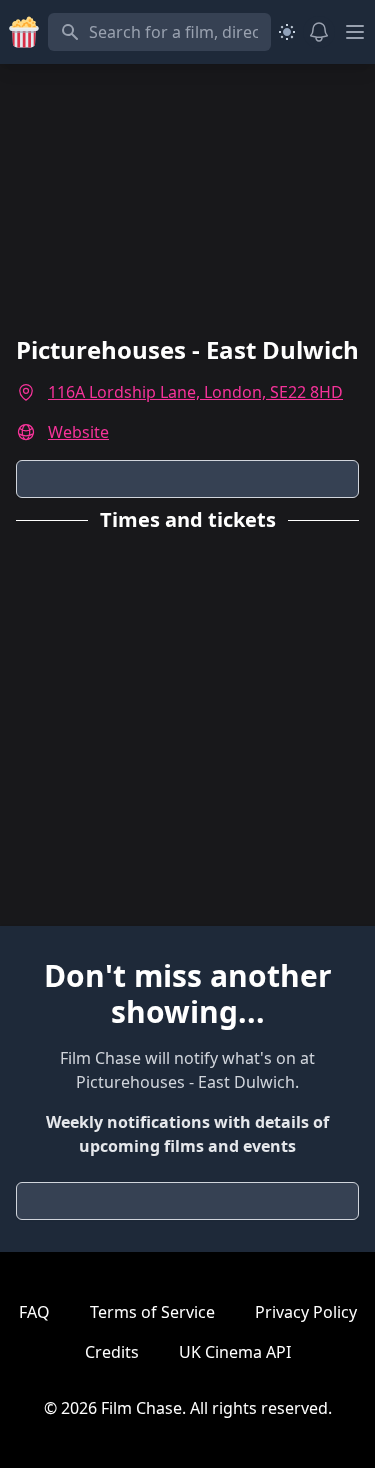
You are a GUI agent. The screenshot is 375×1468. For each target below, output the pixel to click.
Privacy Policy (306, 1312)
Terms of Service (152, 1312)
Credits (112, 1352)
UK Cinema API (235, 1352)
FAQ (34, 1312)
